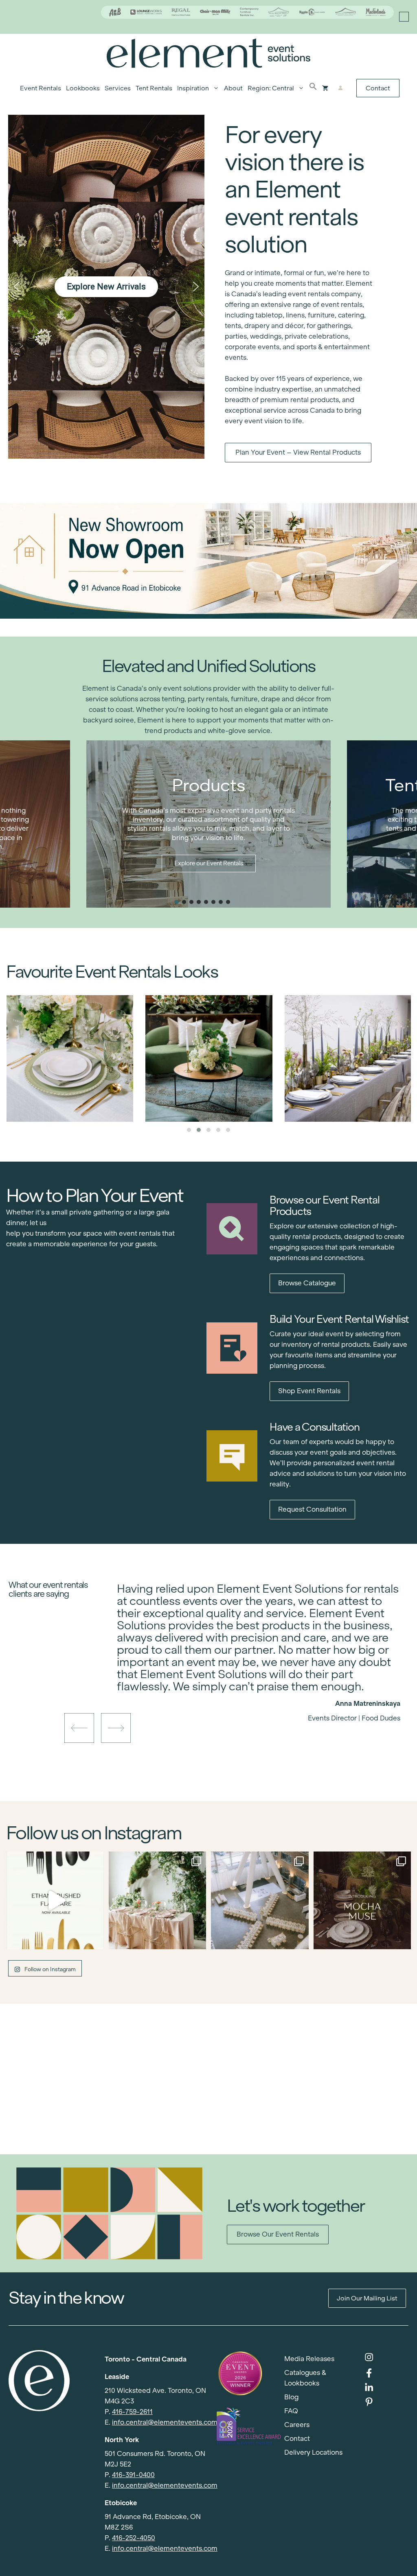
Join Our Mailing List (367, 2298)
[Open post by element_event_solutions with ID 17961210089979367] (55, 1900)
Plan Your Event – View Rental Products (298, 452)
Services (118, 88)
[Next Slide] (265, 1690)
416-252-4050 (134, 2538)
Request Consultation (312, 1509)
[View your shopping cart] (325, 88)
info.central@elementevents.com (165, 2422)
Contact (378, 88)
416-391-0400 (133, 2475)
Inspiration (193, 88)
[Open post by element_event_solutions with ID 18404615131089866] (362, 1900)
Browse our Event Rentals (278, 2234)
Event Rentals (41, 88)
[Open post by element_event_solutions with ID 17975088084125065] (158, 1900)
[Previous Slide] (252, 1690)
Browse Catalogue (307, 1283)
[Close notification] (404, 17)
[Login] (341, 88)
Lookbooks (83, 88)
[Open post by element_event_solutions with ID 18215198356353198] (260, 1900)
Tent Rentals (154, 88)
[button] (313, 88)
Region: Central (271, 88)
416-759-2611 (132, 2412)
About (233, 88)
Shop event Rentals (309, 1391)
